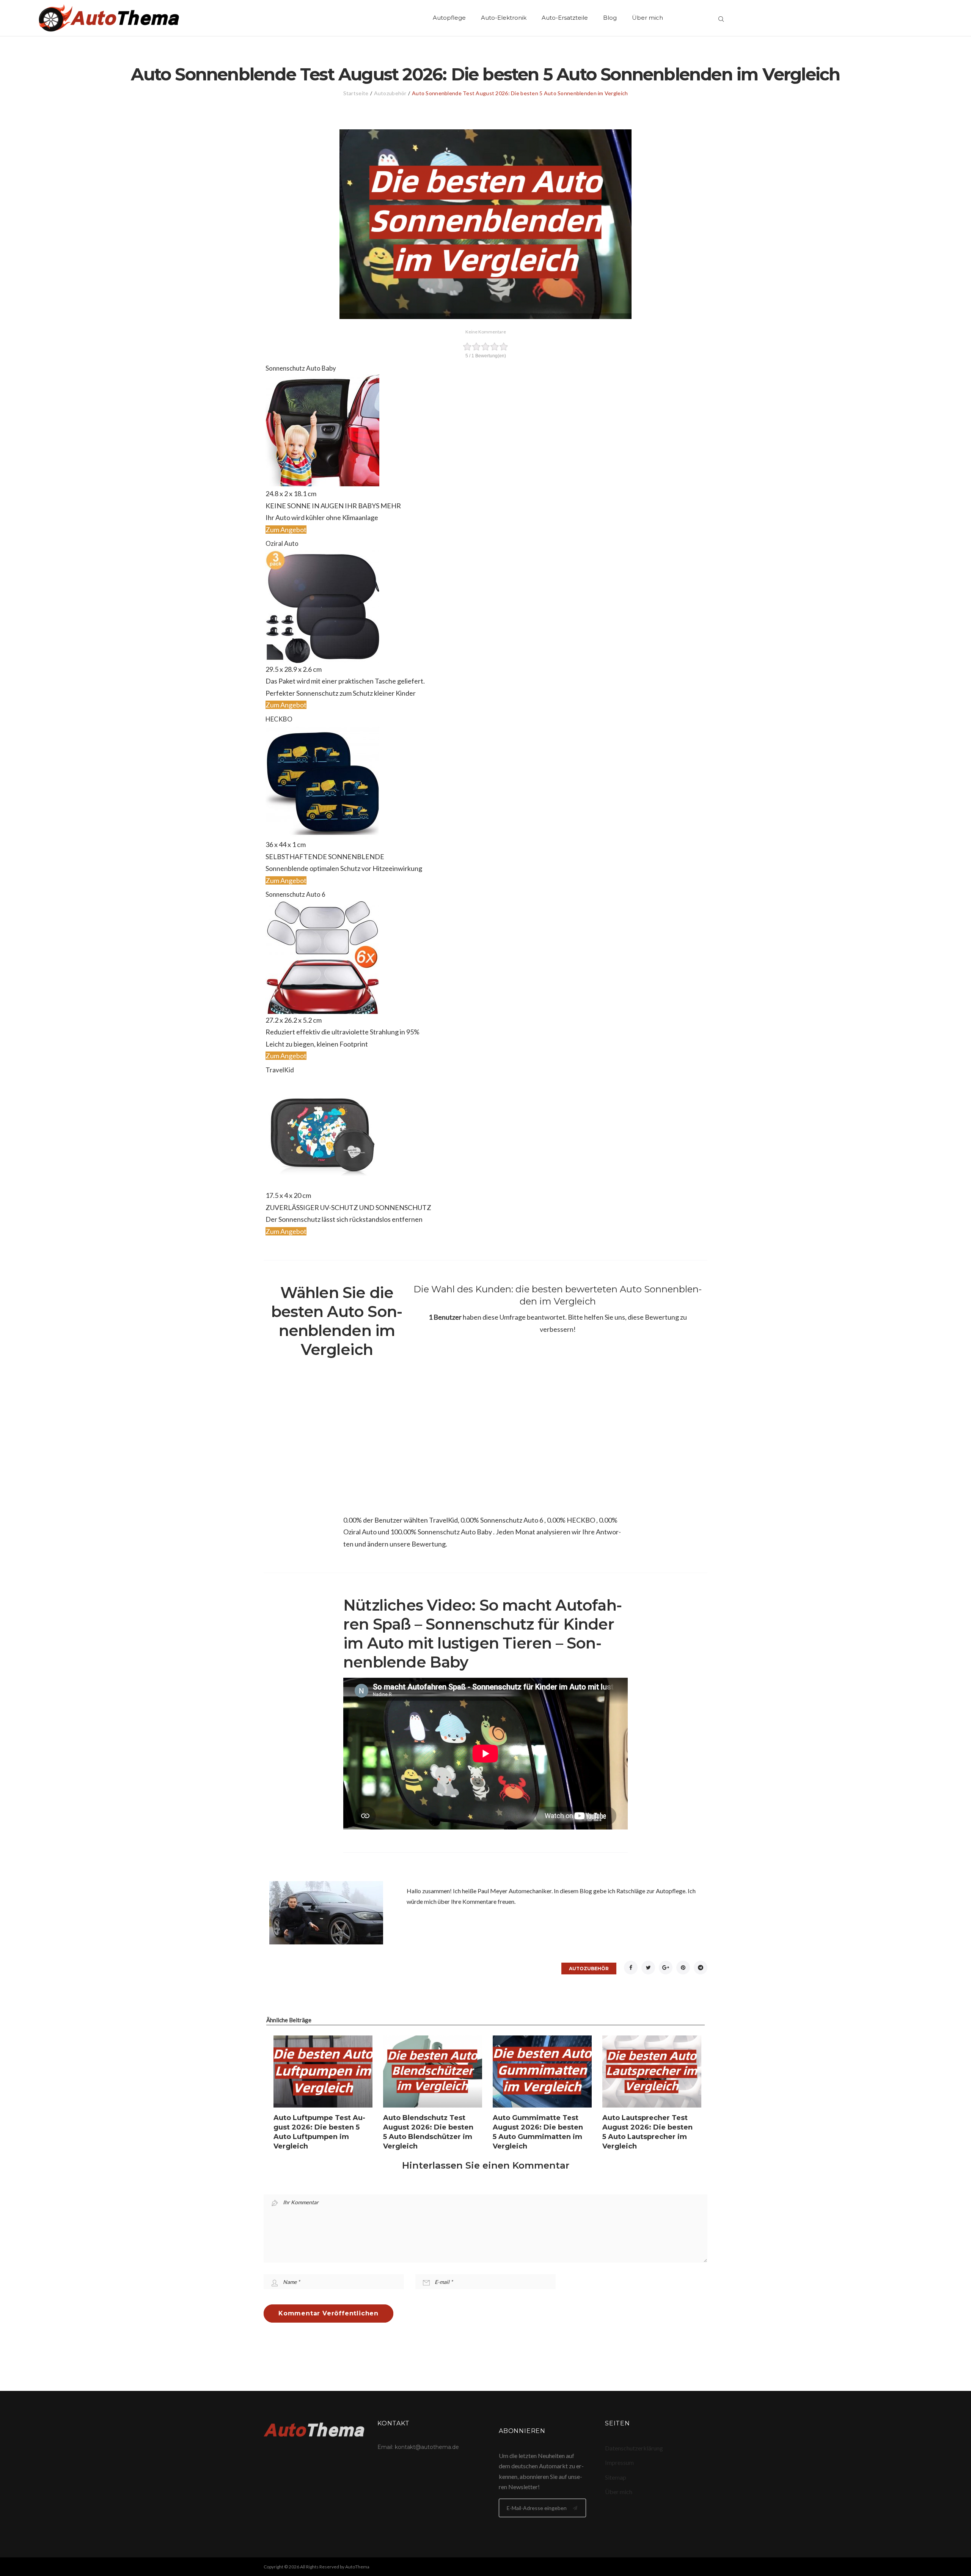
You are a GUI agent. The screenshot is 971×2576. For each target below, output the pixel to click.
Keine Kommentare (486, 332)
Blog (610, 18)
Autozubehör (390, 93)
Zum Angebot (286, 530)
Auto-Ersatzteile (565, 18)
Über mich (647, 18)
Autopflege (449, 18)
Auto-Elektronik (504, 18)
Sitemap (616, 2477)
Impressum (619, 2462)
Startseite (356, 93)
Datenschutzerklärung (634, 2448)
